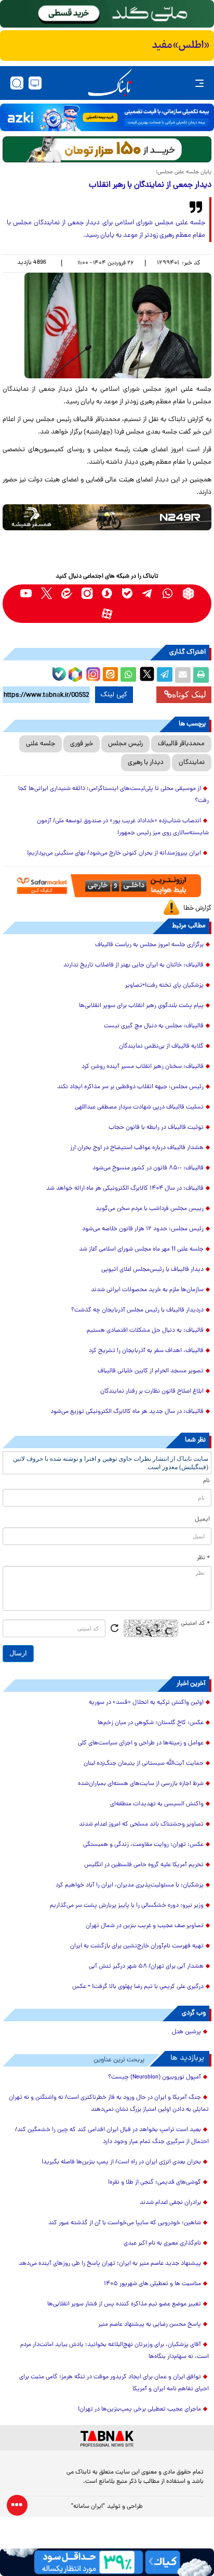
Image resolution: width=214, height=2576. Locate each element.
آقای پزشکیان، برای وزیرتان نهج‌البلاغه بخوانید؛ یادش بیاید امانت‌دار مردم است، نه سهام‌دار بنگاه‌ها (115, 2351)
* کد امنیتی (195, 1624)
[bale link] (128, 594)
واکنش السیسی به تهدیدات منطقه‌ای (157, 1804)
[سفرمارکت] (107, 886)
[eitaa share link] (110, 675)
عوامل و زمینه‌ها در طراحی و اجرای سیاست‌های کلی (141, 1743)
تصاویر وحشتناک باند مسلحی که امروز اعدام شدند (141, 1825)
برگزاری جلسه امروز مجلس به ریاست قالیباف (149, 945)
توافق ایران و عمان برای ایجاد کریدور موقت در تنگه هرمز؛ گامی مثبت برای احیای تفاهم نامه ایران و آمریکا (114, 2383)
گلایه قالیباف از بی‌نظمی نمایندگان (161, 1047)
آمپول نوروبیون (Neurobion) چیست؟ (155, 2077)
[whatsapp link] (168, 594)
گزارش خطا (197, 908)
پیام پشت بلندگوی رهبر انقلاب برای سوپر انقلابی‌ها (141, 1006)
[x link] (46, 594)
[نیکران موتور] (107, 517)
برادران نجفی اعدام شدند (170, 2203)
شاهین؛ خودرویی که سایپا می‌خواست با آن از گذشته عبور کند (125, 2223)
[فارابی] (107, 149)
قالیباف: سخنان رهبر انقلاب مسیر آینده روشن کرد (143, 1067)
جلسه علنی (41, 744)
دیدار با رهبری (146, 763)
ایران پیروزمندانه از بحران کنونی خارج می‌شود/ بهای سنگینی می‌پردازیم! (114, 853)
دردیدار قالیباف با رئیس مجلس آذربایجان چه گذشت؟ (137, 1310)
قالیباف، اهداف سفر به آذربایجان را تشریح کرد (146, 1351)
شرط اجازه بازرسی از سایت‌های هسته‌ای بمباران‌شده (141, 1784)
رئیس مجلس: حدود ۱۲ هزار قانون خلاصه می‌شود (143, 1229)
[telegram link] (148, 594)
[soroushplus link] (107, 594)
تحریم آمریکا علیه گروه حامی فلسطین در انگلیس (144, 1865)
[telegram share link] (165, 675)
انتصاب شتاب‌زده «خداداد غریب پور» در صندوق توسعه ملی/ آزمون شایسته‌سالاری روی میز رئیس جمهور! (123, 827)
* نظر (203, 1558)
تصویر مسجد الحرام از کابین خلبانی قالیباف (151, 1371)
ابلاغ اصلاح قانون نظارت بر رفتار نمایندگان (152, 1392)
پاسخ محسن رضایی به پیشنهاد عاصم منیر (150, 2325)
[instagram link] (87, 594)
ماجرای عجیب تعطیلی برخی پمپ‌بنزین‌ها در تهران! (139, 2409)
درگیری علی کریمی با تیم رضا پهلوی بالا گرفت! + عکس (138, 1987)
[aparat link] (107, 614)
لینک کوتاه (189, 694)
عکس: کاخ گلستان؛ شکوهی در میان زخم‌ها (151, 1723)
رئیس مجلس (125, 744)
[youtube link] (26, 594)
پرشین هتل (186, 2032)
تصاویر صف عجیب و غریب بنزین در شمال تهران (145, 1926)
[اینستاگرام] (92, 673)
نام (206, 1481)
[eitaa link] (67, 594)
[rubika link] (188, 594)
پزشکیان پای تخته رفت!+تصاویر (164, 986)
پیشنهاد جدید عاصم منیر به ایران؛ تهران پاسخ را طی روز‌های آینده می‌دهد (110, 2264)
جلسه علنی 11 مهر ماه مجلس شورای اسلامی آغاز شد (141, 1249)
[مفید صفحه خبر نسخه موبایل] (107, 46)
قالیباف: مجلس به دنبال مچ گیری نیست (154, 1026)
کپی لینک (114, 695)
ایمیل (202, 1520)
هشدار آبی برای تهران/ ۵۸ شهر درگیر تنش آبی (146, 1967)
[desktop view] (35, 83)
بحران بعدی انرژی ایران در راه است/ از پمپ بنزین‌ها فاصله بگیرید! (121, 2162)
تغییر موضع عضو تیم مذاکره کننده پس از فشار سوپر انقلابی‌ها (124, 2304)
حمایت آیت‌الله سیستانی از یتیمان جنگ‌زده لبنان (144, 1764)
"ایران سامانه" (88, 2507)
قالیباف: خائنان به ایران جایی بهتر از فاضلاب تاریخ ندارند (133, 965)
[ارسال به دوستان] (183, 675)
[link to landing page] (110, 83)
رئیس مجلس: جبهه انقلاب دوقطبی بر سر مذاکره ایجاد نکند (130, 1087)
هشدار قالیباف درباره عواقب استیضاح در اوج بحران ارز (137, 1148)
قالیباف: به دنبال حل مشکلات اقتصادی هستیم (145, 1331)
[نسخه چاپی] (201, 675)
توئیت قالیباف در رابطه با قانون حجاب (156, 1128)
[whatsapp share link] (128, 675)
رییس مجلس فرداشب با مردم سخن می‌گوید (150, 1209)
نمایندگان (192, 763)
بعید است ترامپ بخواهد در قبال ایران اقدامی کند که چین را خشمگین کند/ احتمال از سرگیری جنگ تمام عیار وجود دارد (112, 2136)
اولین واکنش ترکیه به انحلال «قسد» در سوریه (146, 1703)
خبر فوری (82, 744)
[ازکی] (107, 117)
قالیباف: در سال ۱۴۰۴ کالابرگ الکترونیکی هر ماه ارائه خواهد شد (125, 1189)
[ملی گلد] (107, 14)
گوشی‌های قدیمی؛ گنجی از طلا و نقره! (155, 2183)
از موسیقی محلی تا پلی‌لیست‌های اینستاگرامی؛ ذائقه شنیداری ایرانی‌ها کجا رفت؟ (113, 795)
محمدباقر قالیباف (181, 744)
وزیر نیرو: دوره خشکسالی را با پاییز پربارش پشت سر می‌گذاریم (127, 1906)
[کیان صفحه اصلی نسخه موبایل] (107, 2562)
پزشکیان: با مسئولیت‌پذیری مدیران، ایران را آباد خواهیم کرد (130, 1885)
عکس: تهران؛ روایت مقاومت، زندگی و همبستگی (143, 1845)
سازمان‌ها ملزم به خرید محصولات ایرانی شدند (147, 1290)
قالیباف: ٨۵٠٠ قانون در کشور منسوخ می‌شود (148, 1168)
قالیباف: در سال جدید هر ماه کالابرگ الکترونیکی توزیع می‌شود (127, 1412)
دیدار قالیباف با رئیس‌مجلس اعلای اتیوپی (152, 1270)
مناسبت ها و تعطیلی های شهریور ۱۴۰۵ (152, 2284)
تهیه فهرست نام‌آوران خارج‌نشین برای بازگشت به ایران (137, 1946)
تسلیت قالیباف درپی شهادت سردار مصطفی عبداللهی (139, 1107)
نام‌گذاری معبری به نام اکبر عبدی (162, 2243)
